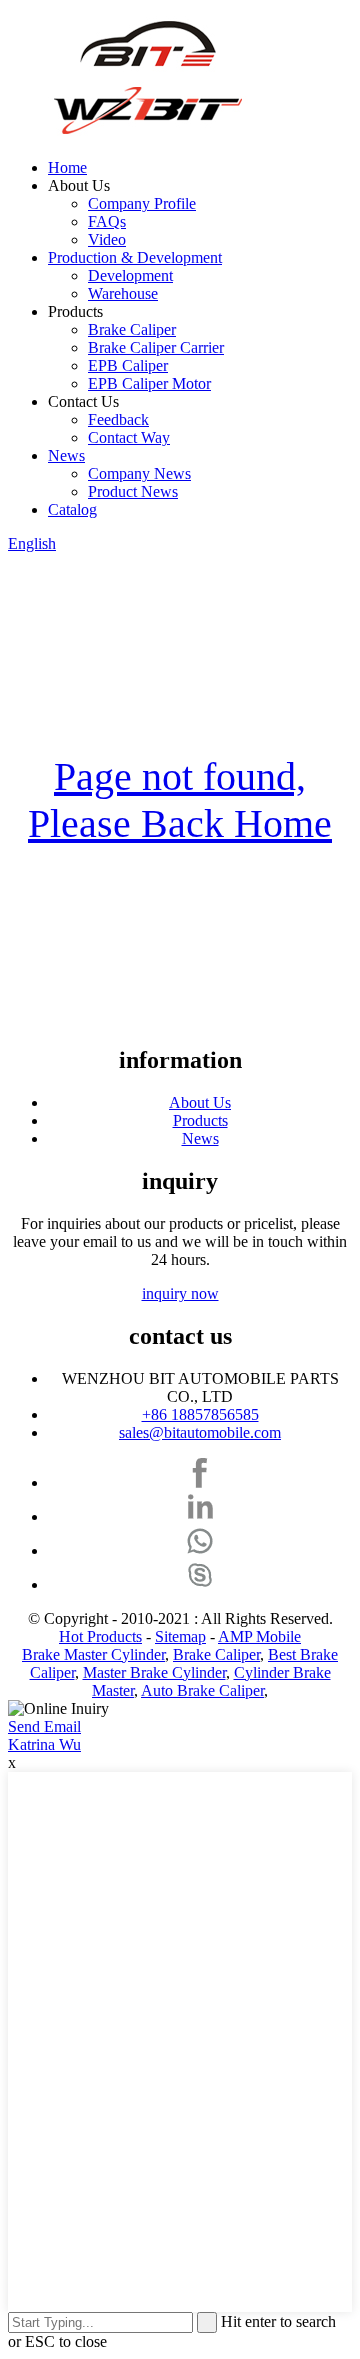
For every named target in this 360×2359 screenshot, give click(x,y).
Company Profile (142, 203)
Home (67, 167)
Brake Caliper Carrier (156, 347)
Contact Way (129, 437)
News (66, 455)
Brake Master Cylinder (93, 1654)
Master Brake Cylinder (154, 1672)
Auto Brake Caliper (202, 1690)
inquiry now (180, 1293)
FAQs (107, 221)
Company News (139, 473)
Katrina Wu (44, 1744)
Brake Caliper (132, 329)
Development (130, 275)
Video (107, 239)
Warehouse (123, 293)
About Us (200, 1102)
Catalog (72, 509)
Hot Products (100, 1636)
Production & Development (135, 257)
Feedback (118, 419)
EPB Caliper (128, 365)
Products (200, 1120)
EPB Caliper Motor (149, 383)
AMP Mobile (259, 1636)
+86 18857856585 (200, 1414)
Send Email (44, 1726)
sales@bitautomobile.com (200, 1432)
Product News (133, 491)
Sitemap (180, 1636)
